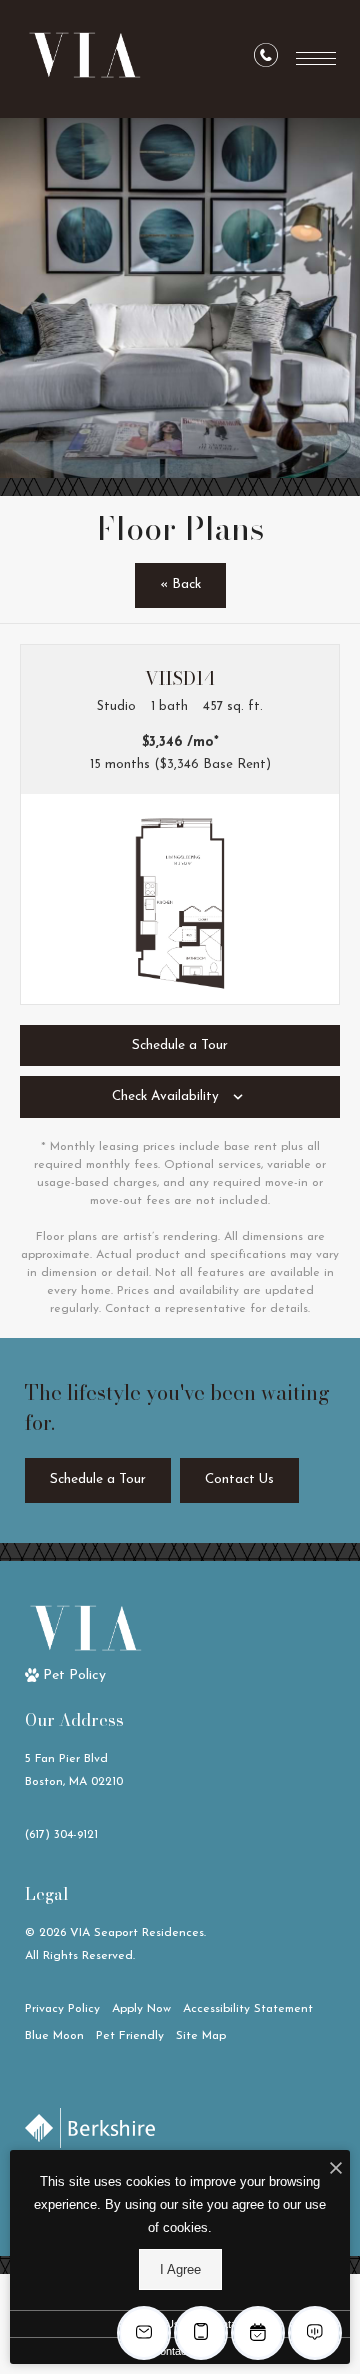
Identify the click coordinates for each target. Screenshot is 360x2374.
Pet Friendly (130, 2036)
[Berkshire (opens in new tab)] (90, 2128)
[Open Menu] (316, 58)
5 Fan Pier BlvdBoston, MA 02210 (74, 1770)
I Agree (180, 2269)
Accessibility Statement (248, 2009)
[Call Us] (266, 59)
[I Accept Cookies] (336, 2170)
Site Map (201, 2036)
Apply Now (141, 2009)
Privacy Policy (62, 2009)
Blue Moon (54, 2036)
